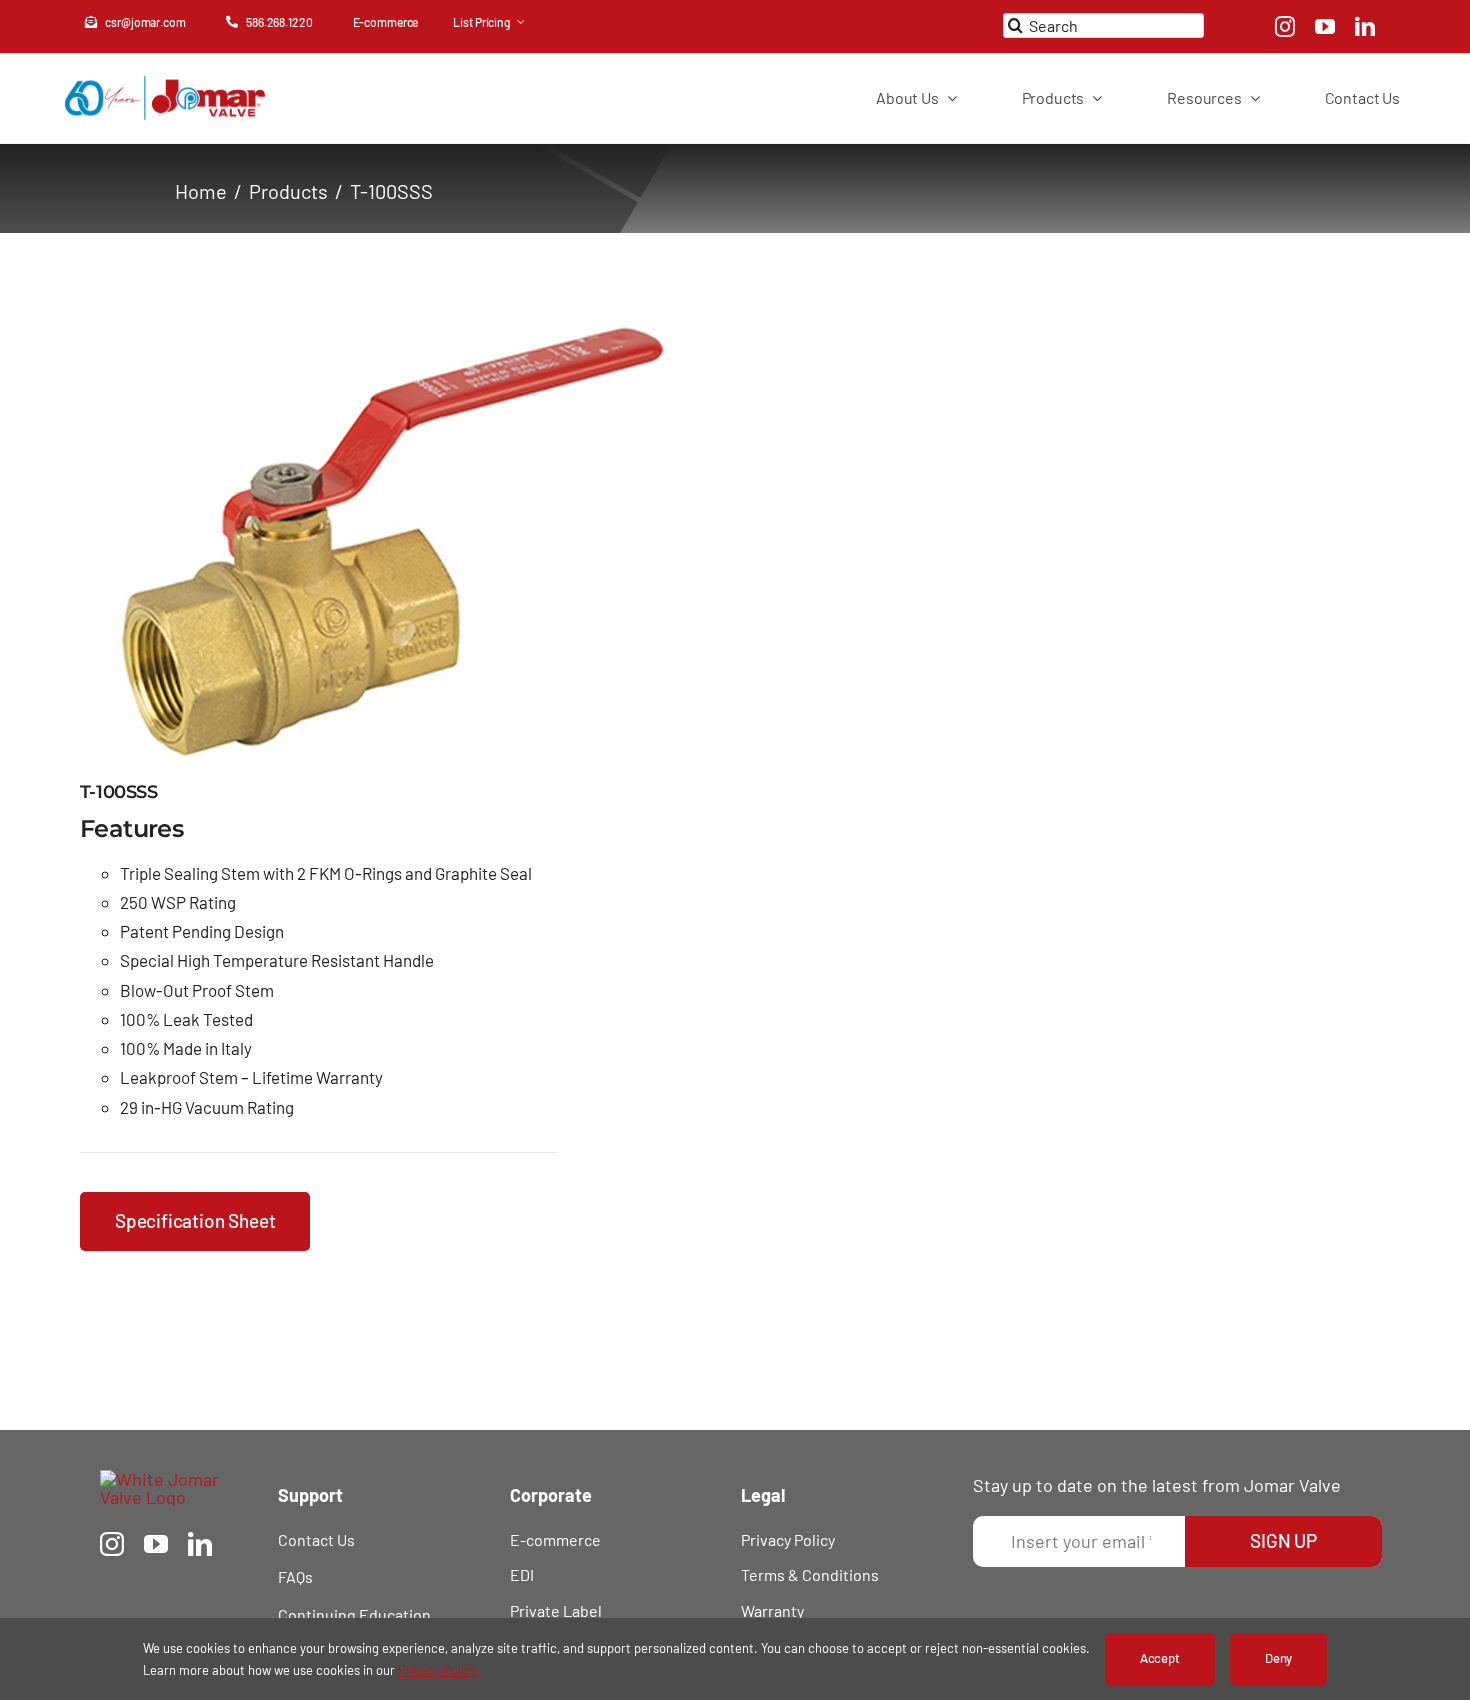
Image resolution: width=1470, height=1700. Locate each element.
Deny (1278, 1658)
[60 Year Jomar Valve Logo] (165, 85)
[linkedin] (1365, 27)
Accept (1160, 1658)
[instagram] (1285, 27)
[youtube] (1325, 27)
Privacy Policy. (439, 1670)
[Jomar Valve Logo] (171, 1479)
